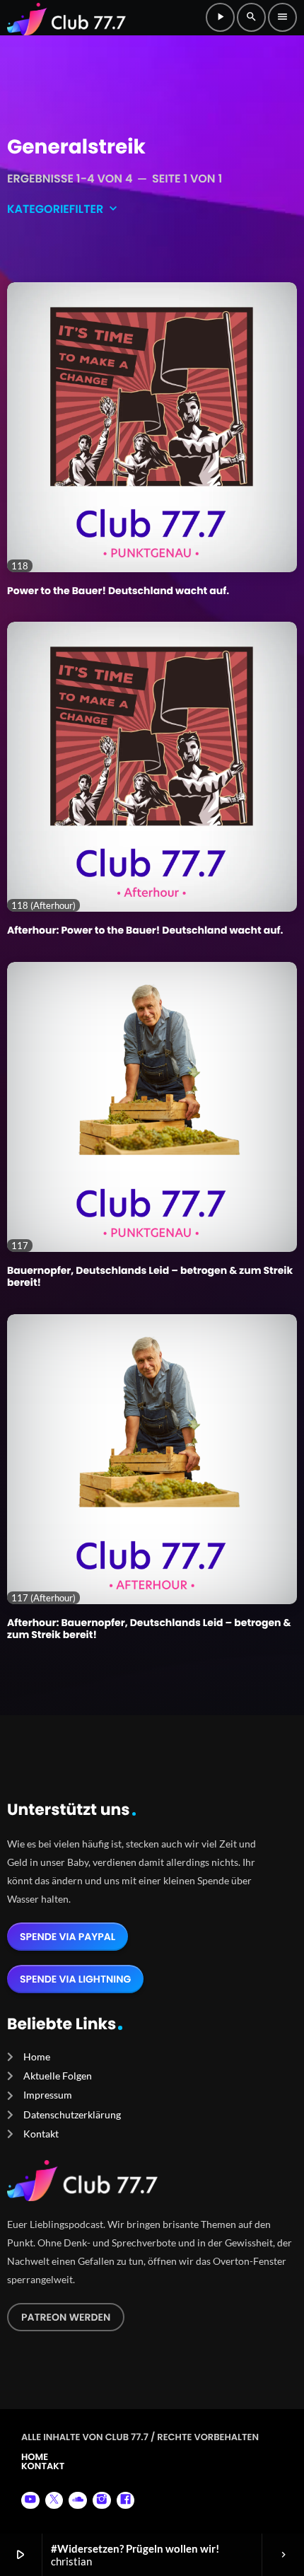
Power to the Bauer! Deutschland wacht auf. (118, 591)
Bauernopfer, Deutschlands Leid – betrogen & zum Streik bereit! (150, 1276)
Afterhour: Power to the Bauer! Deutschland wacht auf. (145, 930)
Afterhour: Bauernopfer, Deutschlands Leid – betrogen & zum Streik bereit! (149, 1629)
